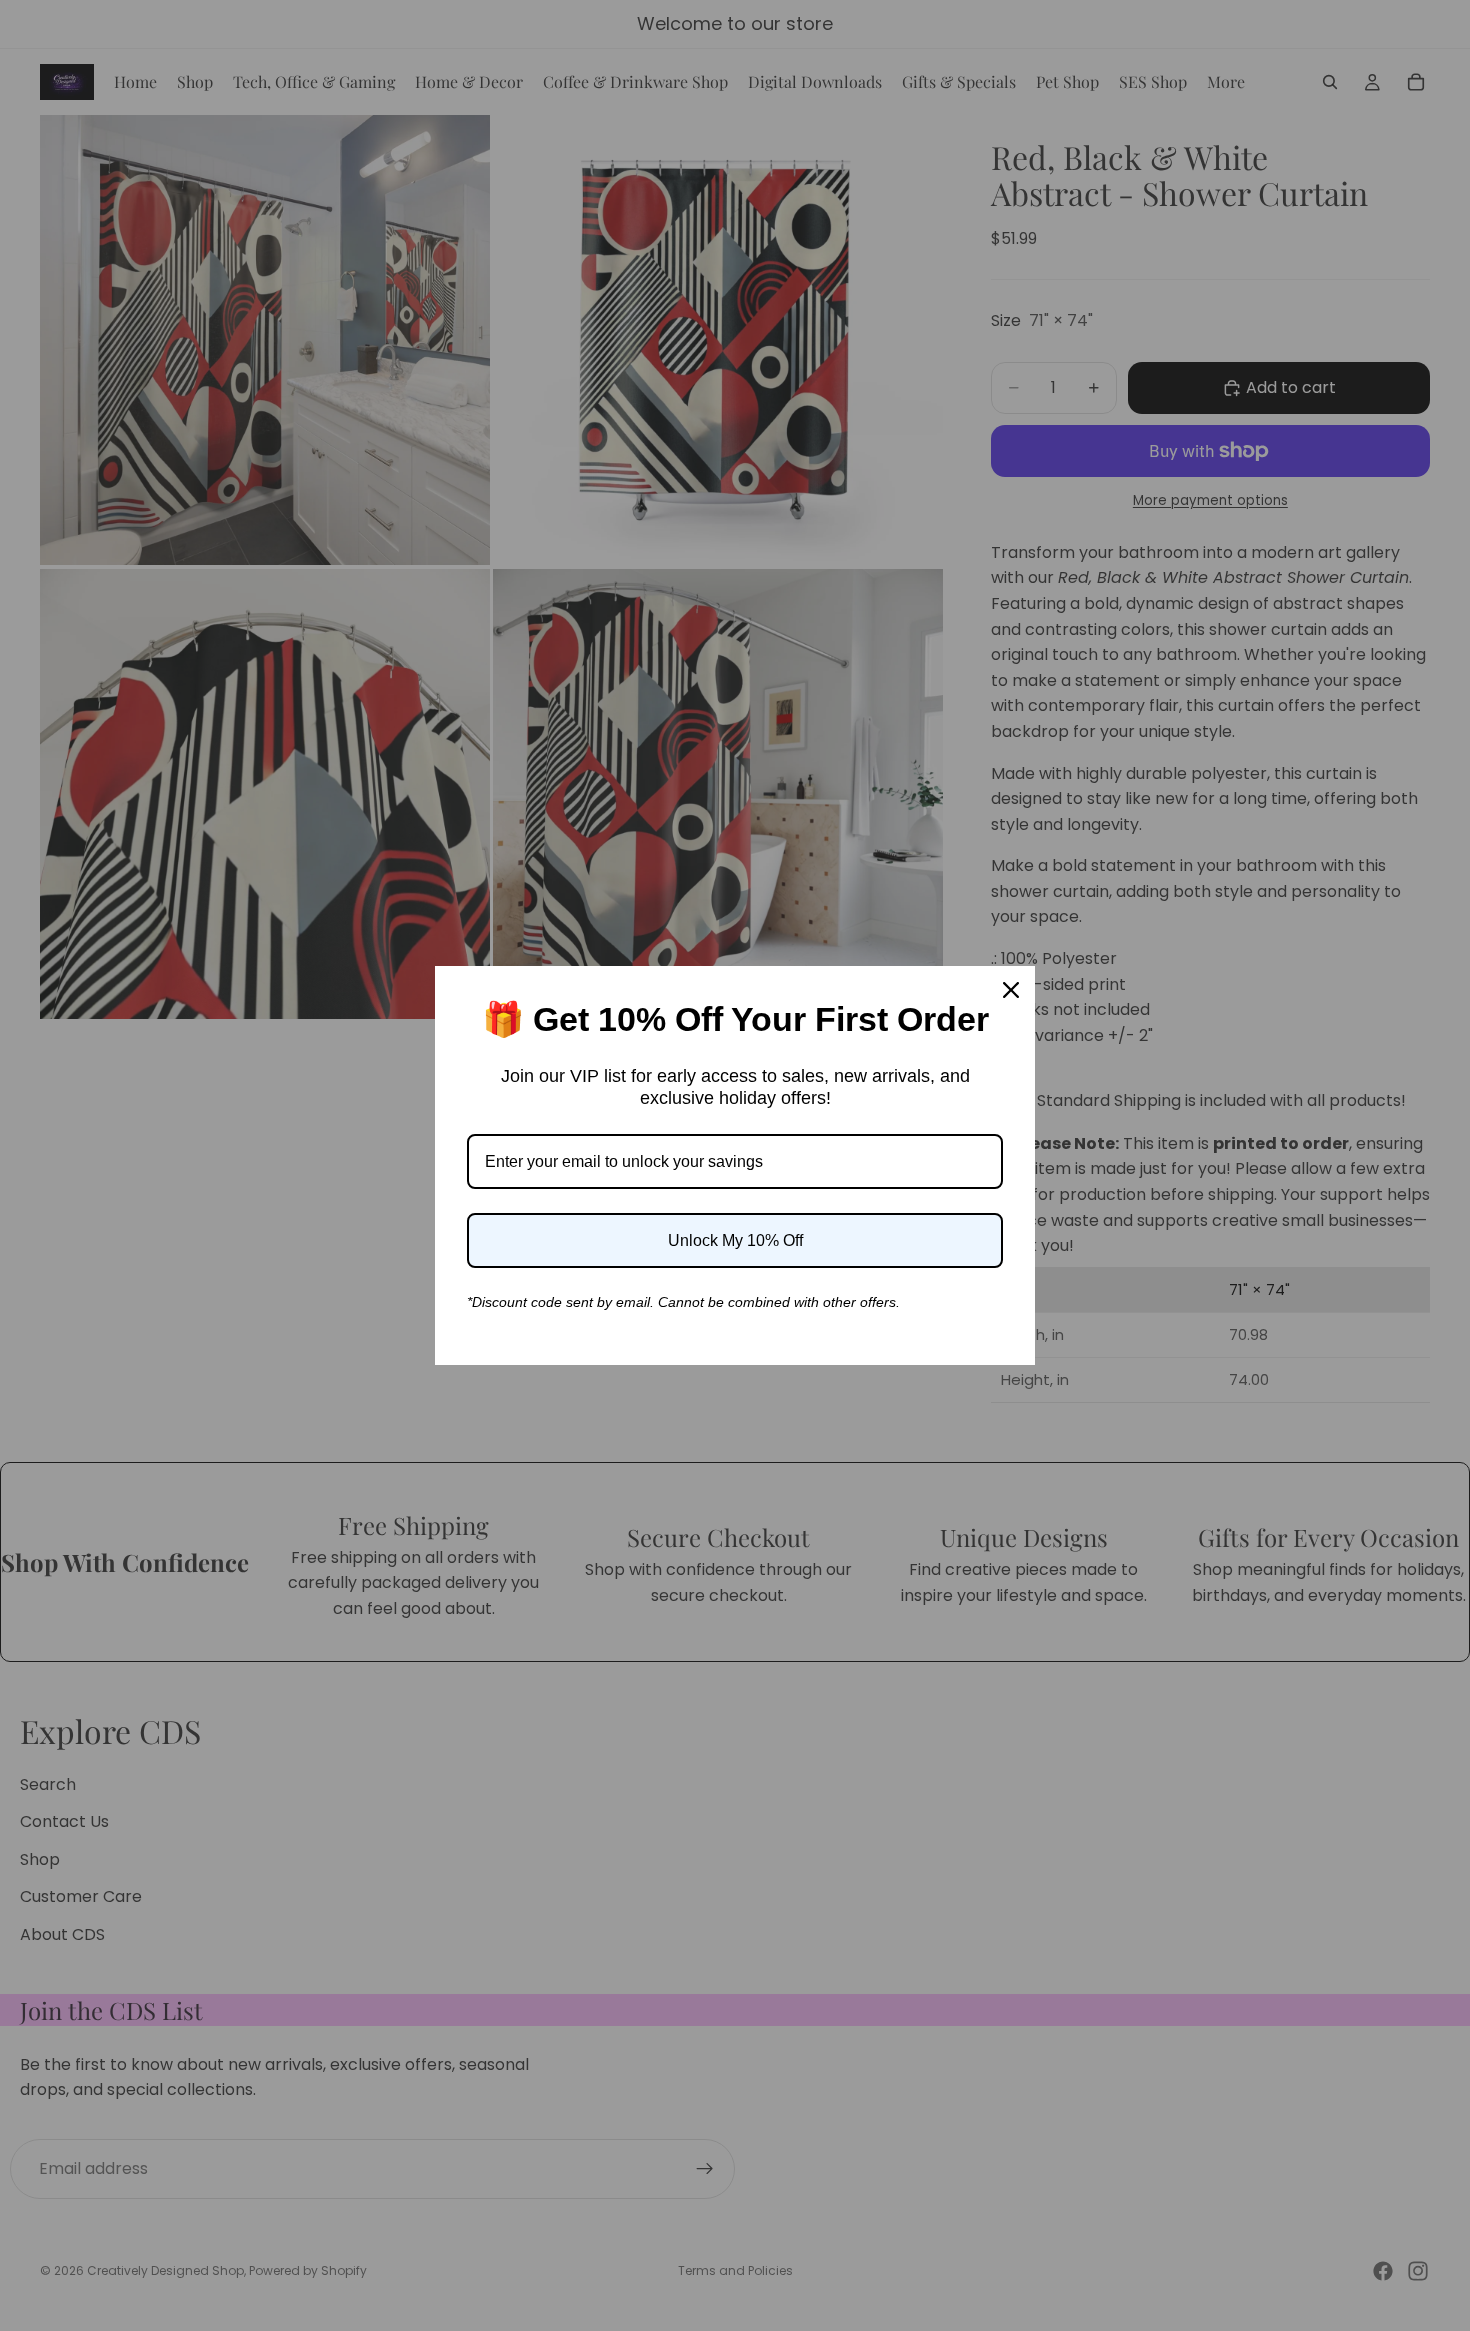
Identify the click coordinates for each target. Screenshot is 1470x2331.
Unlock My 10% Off (735, 1240)
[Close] (1011, 990)
